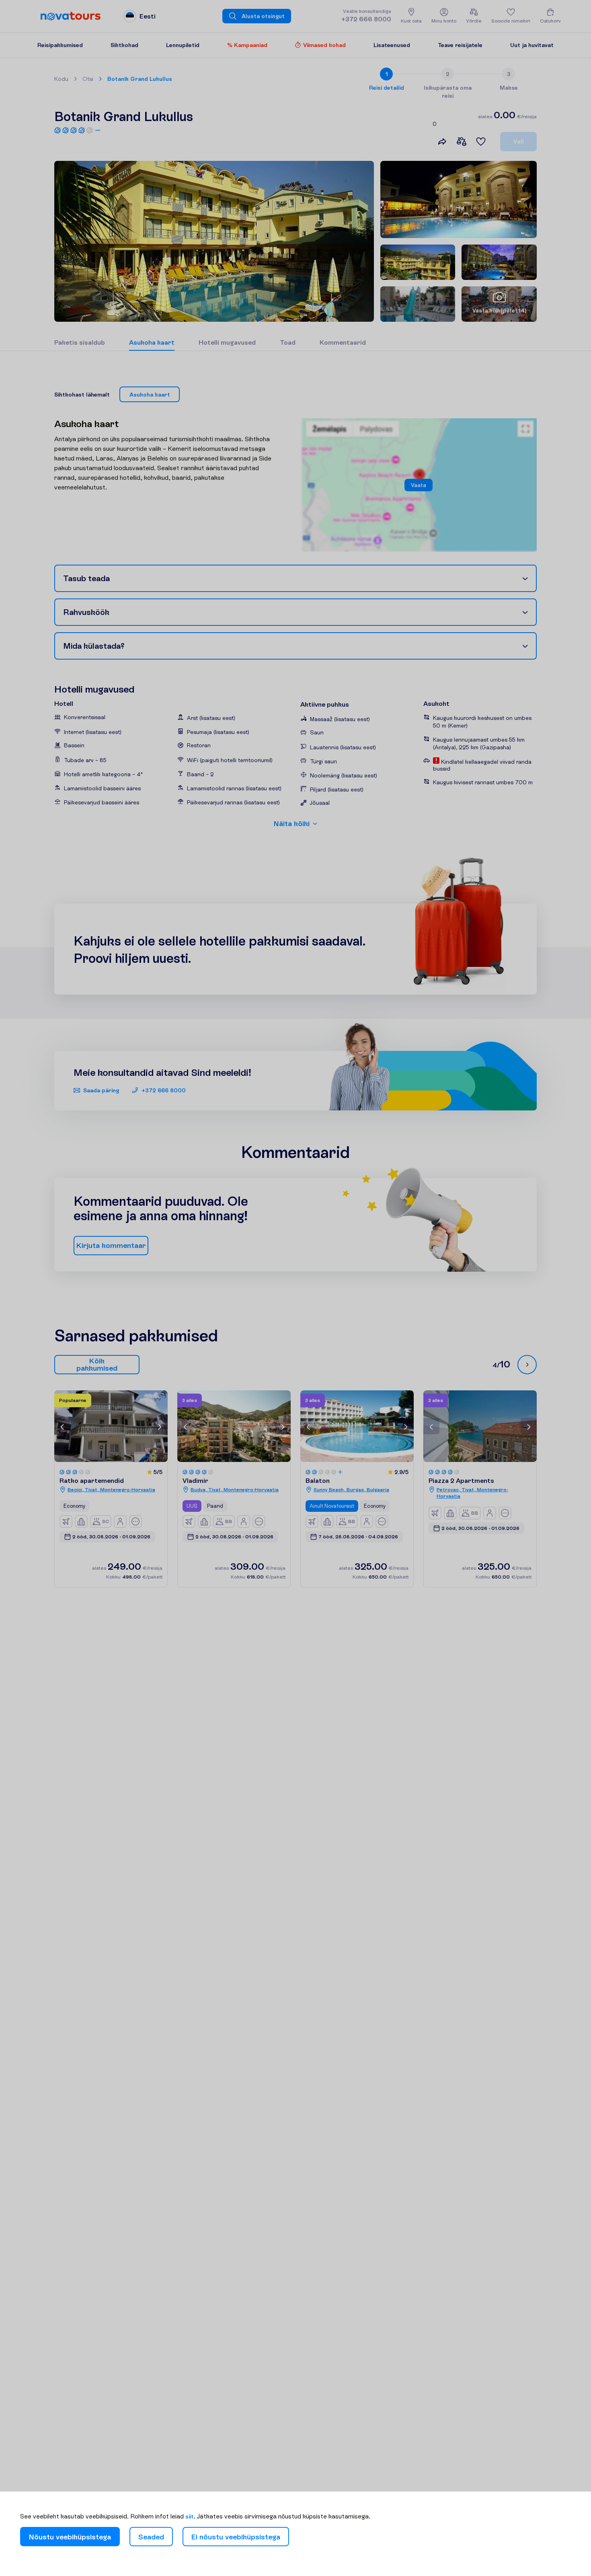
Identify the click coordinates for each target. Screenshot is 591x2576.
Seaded (151, 2537)
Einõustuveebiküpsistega (236, 2537)
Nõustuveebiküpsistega (70, 2537)
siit (190, 2516)
